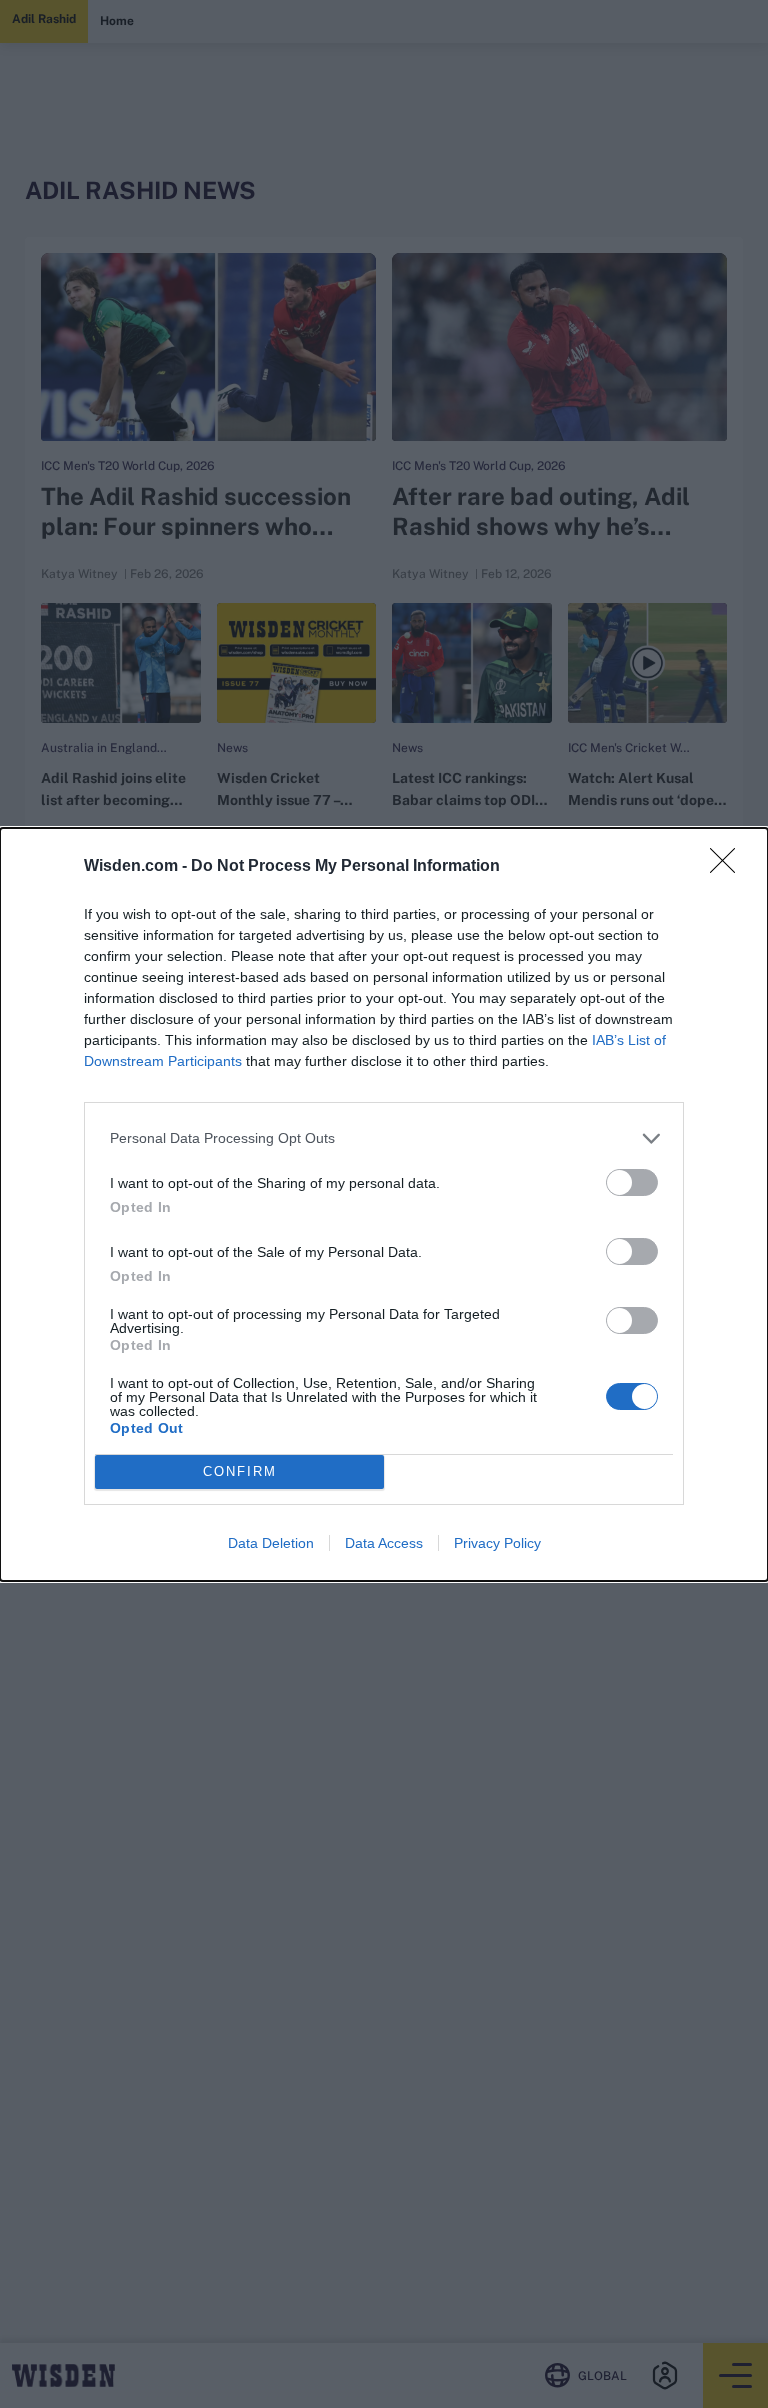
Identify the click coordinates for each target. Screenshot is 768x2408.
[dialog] (384, 1204)
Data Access (384, 1543)
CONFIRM (240, 1471)
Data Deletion (271, 1543)
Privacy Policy (497, 1543)
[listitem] (384, 1138)
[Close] (729, 867)
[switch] (632, 1182)
